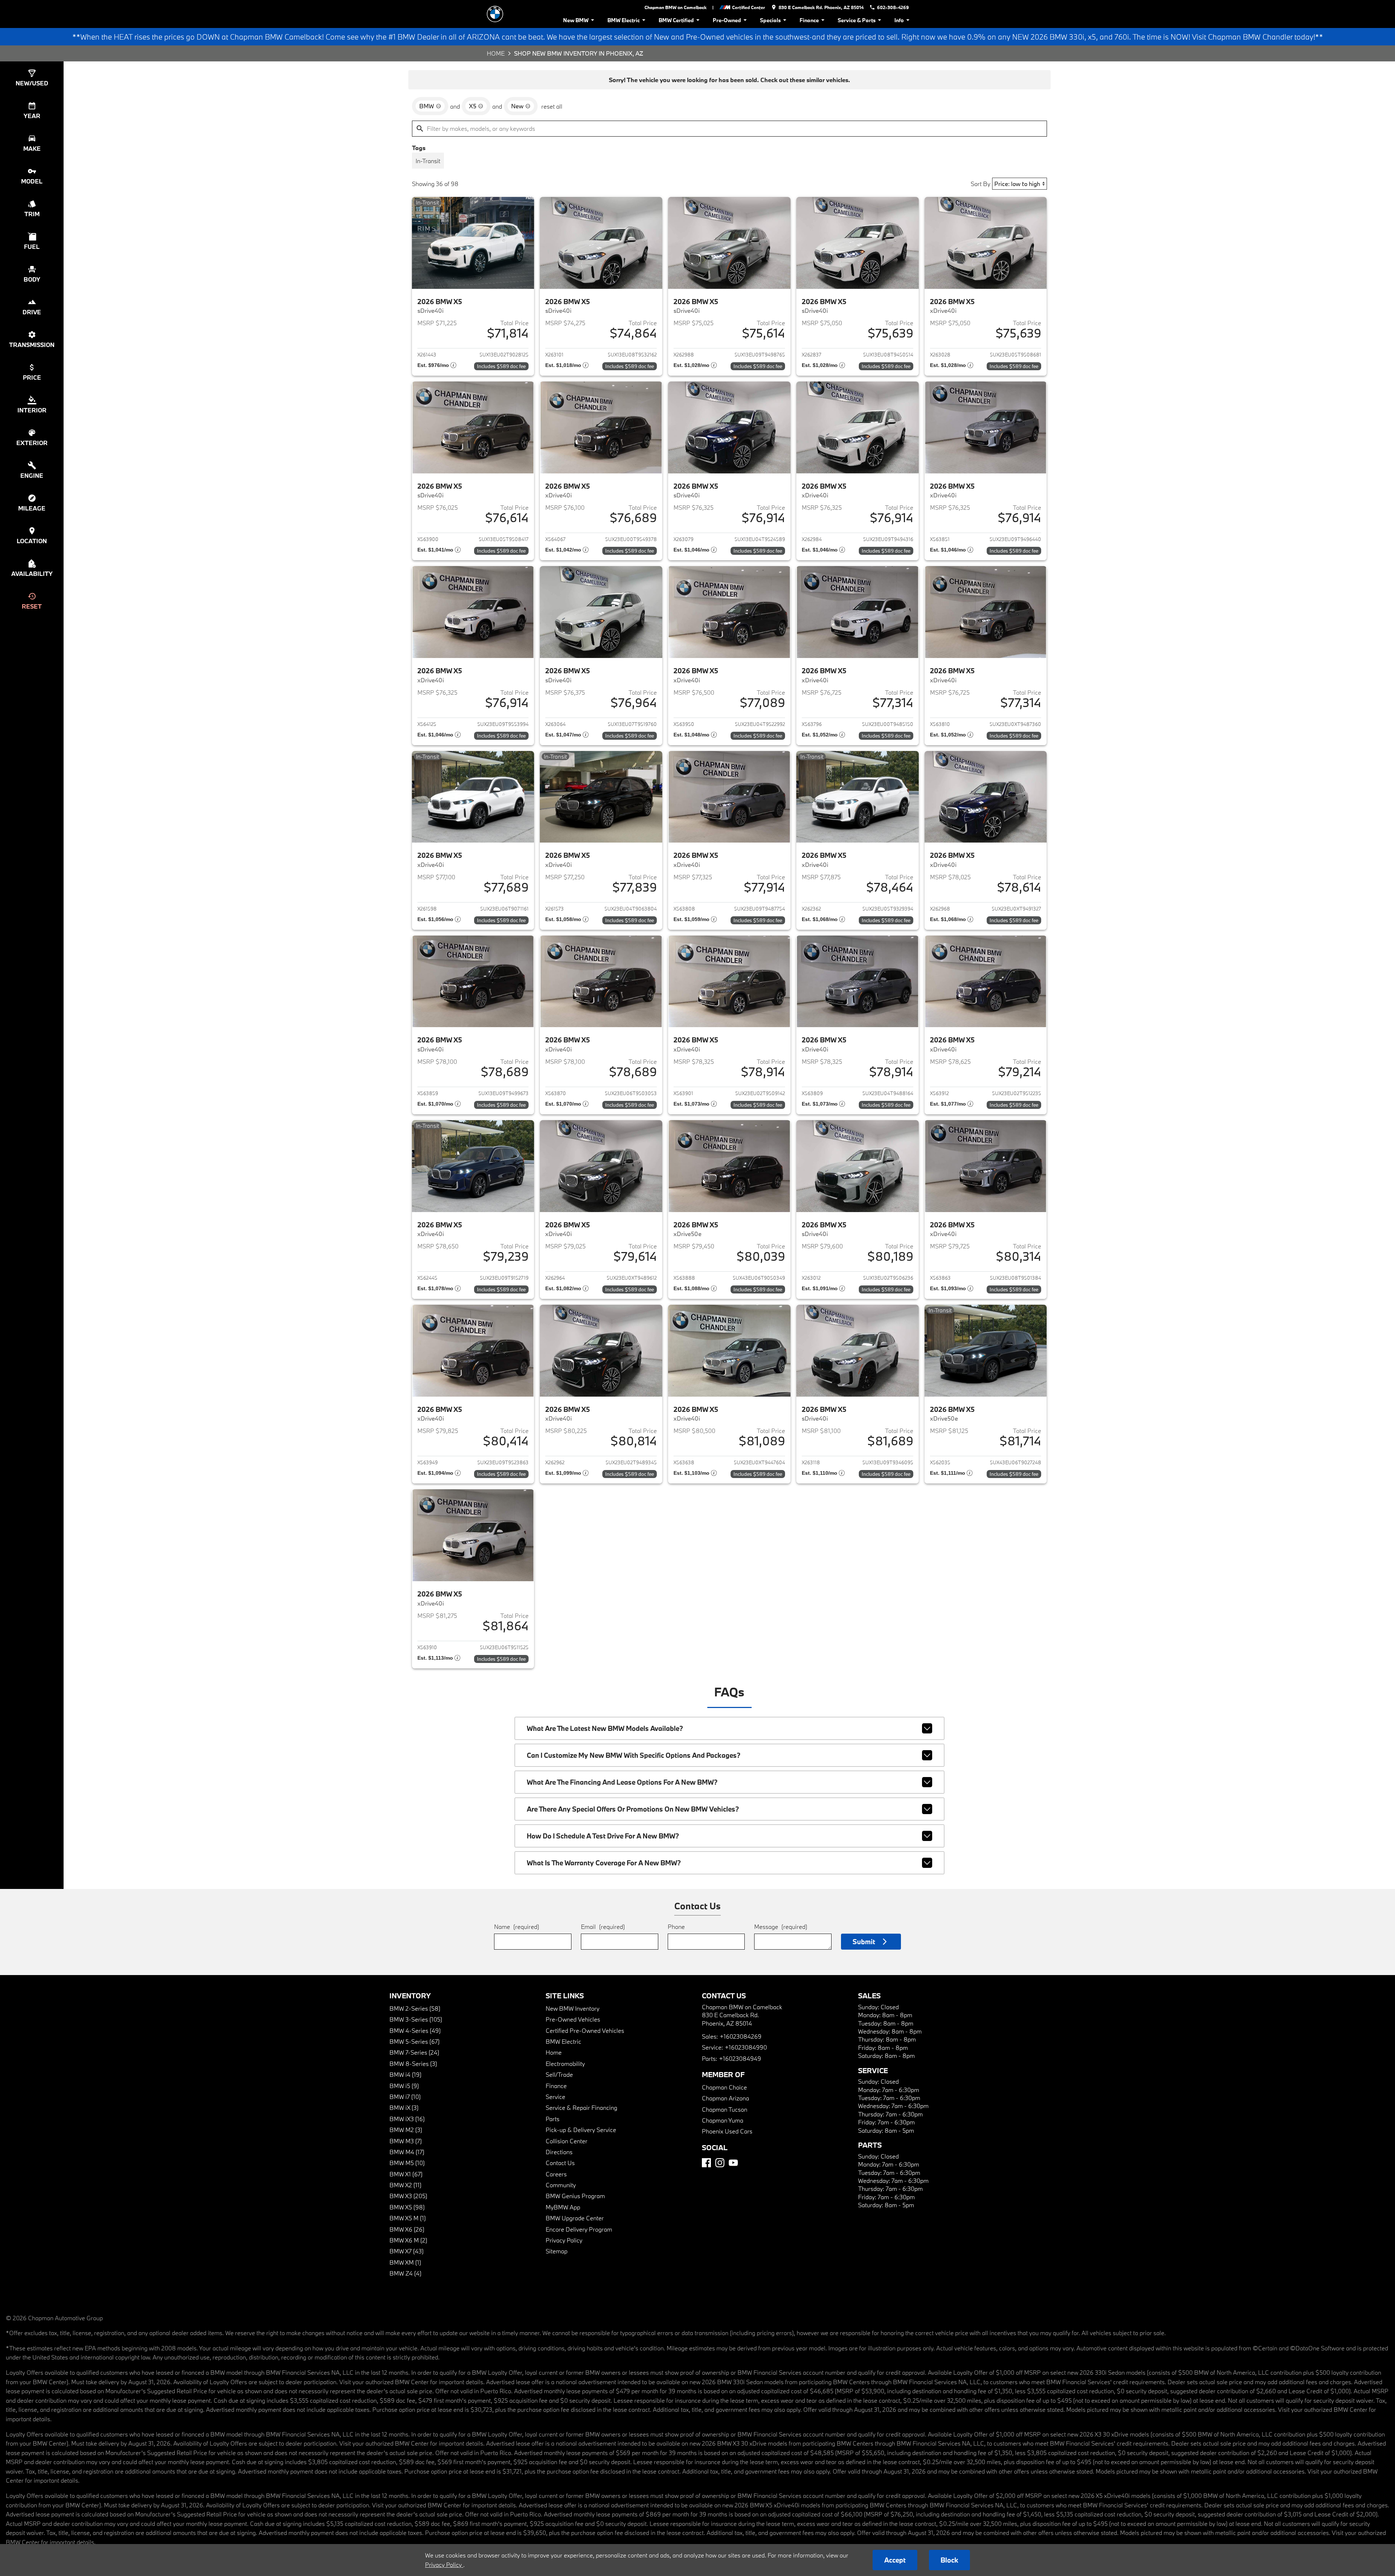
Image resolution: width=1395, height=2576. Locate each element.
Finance (809, 20)
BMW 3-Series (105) (416, 2019)
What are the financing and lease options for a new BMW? (622, 1782)
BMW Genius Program (575, 2196)
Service (555, 2097)
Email (603, 1927)
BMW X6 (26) (407, 2229)
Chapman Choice (724, 2087)
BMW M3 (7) (406, 2141)
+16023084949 (740, 2058)
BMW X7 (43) (407, 2251)
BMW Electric (624, 20)
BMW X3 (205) (408, 2196)
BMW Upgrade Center (575, 2218)
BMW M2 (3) (406, 2130)
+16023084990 (746, 2047)
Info (899, 20)
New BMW (576, 20)
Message (781, 1927)
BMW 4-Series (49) (415, 2030)
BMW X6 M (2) (408, 2240)
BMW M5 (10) (407, 2163)
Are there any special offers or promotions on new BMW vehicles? (633, 1809)
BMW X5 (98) (407, 2207)
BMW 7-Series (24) (414, 2052)
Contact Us (560, 2163)
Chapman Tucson (725, 2109)
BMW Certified (676, 20)
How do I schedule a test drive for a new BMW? (603, 1836)
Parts (553, 2119)
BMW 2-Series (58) (415, 2008)
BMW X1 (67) (406, 2174)
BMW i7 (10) (405, 2097)
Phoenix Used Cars (727, 2131)
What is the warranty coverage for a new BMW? (604, 1863)
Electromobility (565, 2064)
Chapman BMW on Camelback (676, 7)
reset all (552, 106)
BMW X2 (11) (405, 2185)
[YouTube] (733, 2163)
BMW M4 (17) (407, 2152)
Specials (770, 20)
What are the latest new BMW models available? (605, 1728)
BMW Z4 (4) (405, 2273)
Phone (676, 1927)
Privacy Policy (564, 2240)
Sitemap (557, 2251)
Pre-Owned (727, 20)
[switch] (428, 161)
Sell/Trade (559, 2074)
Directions (559, 2152)
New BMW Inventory (573, 2008)
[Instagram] (720, 2163)
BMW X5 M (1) (408, 2218)
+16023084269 (741, 2036)
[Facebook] (706, 2163)
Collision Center (567, 2141)
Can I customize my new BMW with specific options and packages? (634, 1755)
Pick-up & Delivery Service (581, 2130)
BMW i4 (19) (405, 2074)
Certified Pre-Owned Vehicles (585, 2030)
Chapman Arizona (725, 2098)
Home (496, 53)
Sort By (980, 184)
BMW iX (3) (404, 2107)
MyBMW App (563, 2207)
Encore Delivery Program (579, 2229)
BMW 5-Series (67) (415, 2041)
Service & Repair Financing (581, 2107)
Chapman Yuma (723, 2120)
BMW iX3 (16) (407, 2119)
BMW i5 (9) (404, 2086)
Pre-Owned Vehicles (573, 2019)
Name (517, 1927)
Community (561, 2185)
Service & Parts (857, 20)
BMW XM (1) (405, 2262)
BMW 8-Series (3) (413, 2064)
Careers (556, 2174)
